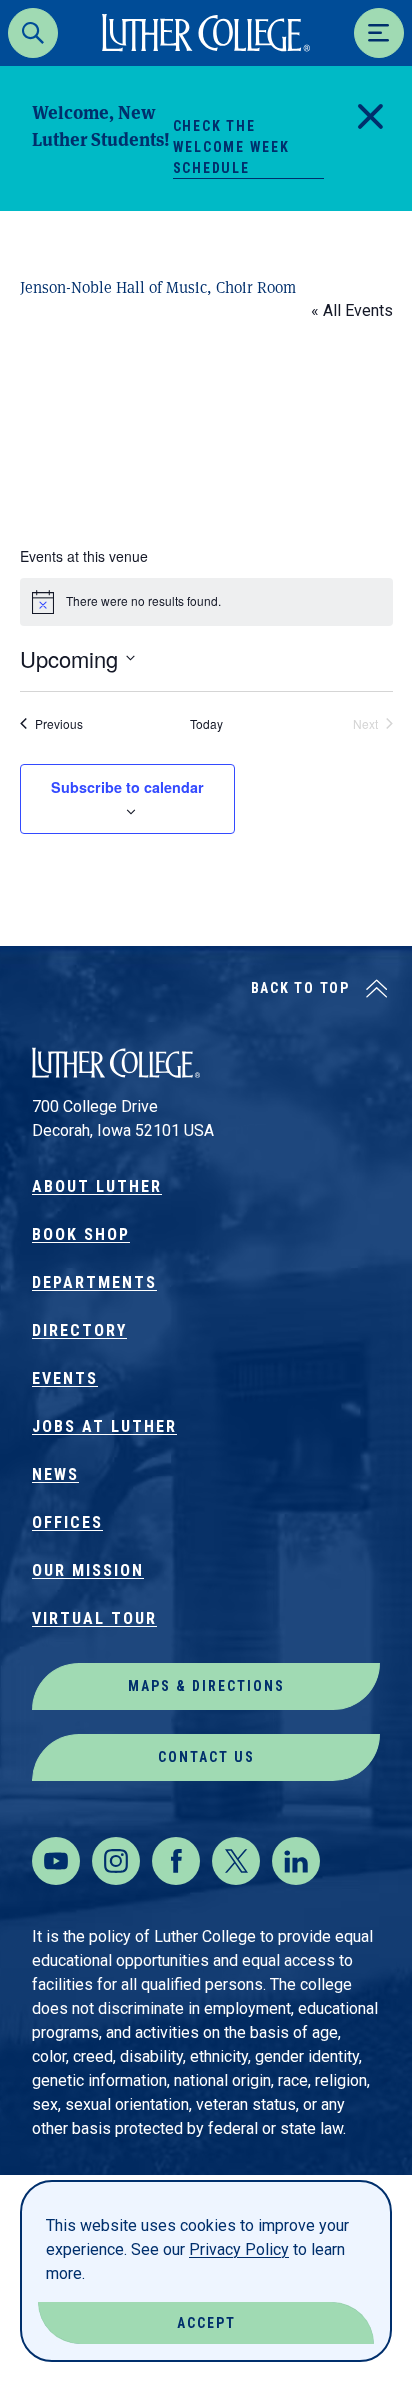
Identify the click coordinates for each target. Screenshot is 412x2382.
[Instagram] (116, 1861)
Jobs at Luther (104, 1426)
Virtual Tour (94, 1618)
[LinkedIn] (296, 1861)
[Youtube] (56, 1861)
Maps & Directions (206, 1686)
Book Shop (81, 1234)
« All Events (352, 310)
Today (206, 724)
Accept (206, 2323)
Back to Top (300, 988)
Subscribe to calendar (127, 787)
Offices (67, 1522)
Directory (79, 1330)
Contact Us (206, 1757)
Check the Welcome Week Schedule (231, 147)
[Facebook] (176, 1861)
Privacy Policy (239, 2249)
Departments (94, 1282)
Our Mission (88, 1570)
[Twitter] (236, 1861)
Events (65, 1378)
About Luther (97, 1186)
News (55, 1474)
